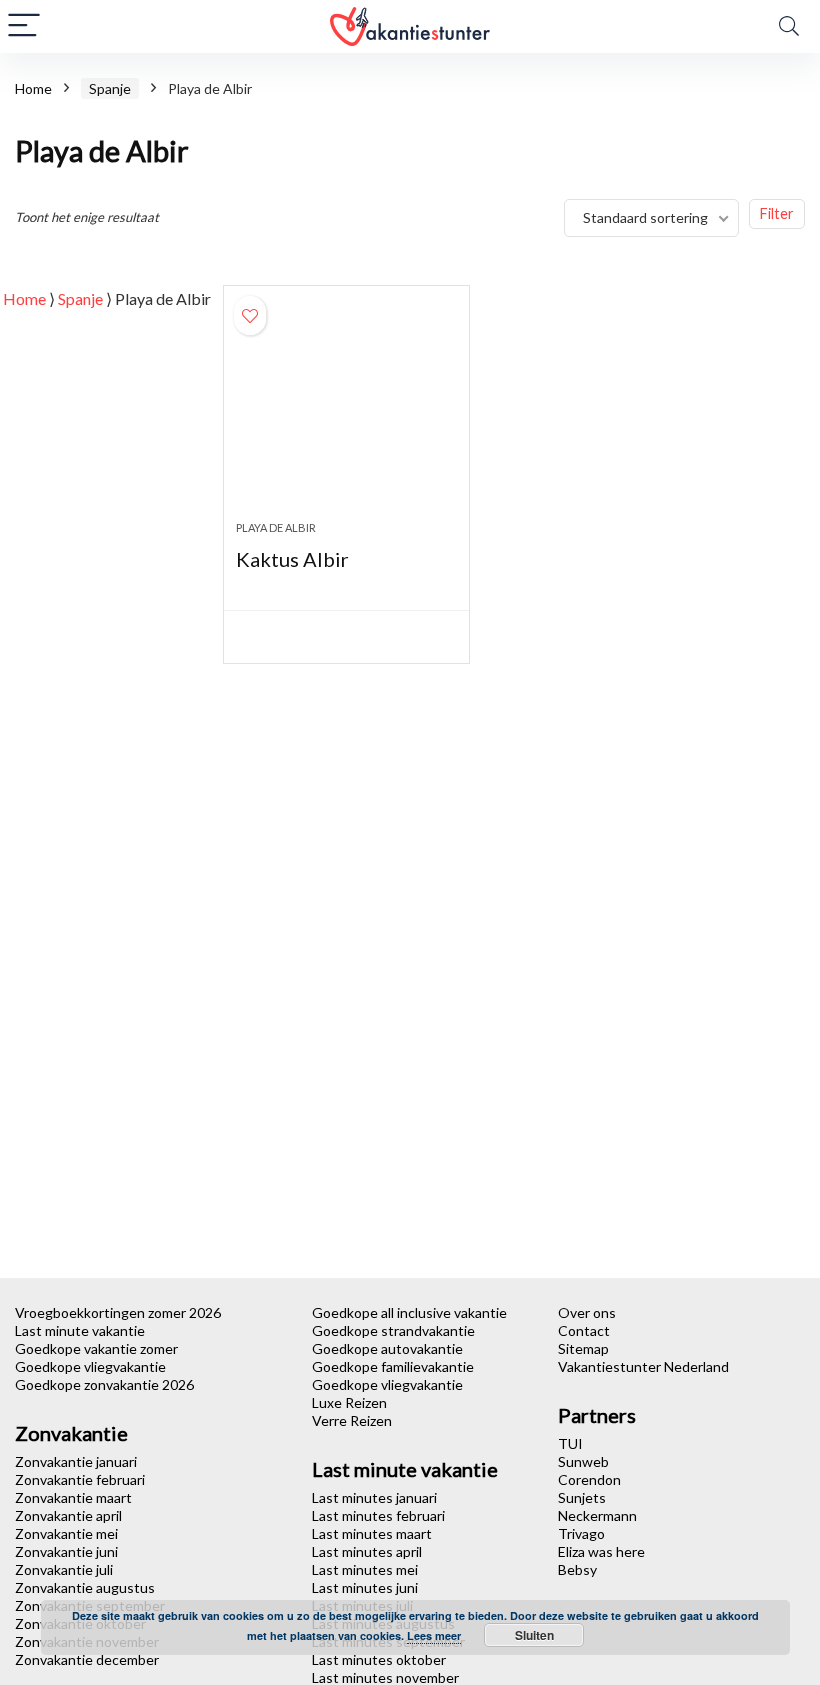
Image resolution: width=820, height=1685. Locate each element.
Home (33, 88)
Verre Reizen (352, 1420)
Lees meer (434, 1635)
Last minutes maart (372, 1533)
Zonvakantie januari (76, 1461)
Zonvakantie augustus (85, 1587)
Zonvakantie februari (80, 1479)
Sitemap (583, 1348)
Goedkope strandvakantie (393, 1330)
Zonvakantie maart (73, 1497)
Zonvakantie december (87, 1659)
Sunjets (582, 1497)
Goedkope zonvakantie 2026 (104, 1384)
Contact (584, 1330)
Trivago (581, 1533)
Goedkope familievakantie (393, 1366)
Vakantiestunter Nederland (643, 1366)
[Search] (789, 26)
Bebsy (577, 1569)
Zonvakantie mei (66, 1533)
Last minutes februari (378, 1515)
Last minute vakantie (80, 1330)
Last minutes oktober (379, 1659)
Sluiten (534, 1635)
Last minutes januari (374, 1497)
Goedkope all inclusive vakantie (409, 1312)
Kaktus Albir (292, 559)
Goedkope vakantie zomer (96, 1348)
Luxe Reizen (349, 1402)
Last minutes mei (365, 1569)
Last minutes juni (365, 1587)
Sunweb (583, 1461)
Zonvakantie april (68, 1515)
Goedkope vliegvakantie (90, 1366)
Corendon (589, 1479)
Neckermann (597, 1515)
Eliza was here (601, 1551)
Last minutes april (367, 1551)
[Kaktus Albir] (346, 413)
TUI (570, 1443)
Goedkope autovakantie (387, 1348)
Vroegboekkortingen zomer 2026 (118, 1312)
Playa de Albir (276, 527)
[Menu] (24, 26)
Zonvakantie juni (66, 1551)
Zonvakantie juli (64, 1569)
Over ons (587, 1312)
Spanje (110, 88)
